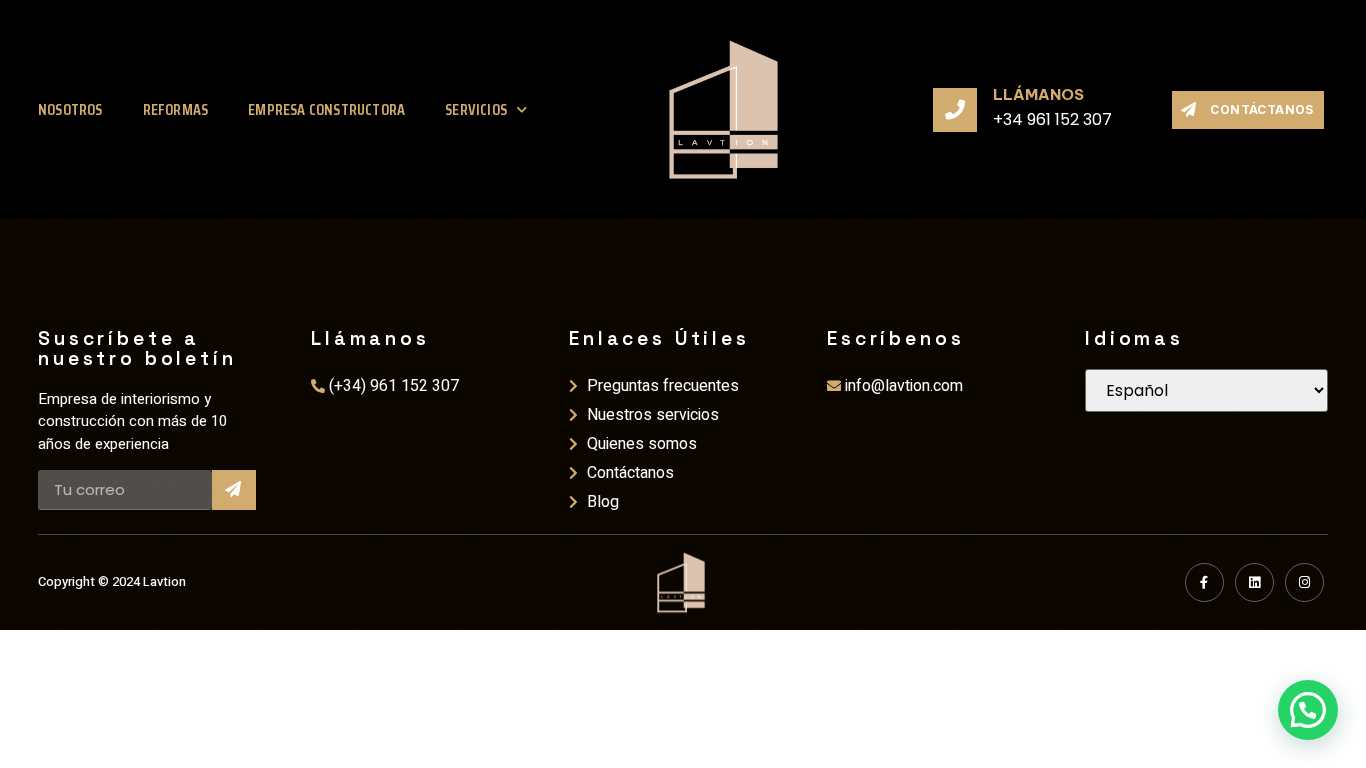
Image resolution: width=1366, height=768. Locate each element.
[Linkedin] (1254, 582)
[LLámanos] (955, 110)
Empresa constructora (326, 110)
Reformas (176, 110)
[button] (1308, 710)
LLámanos (1038, 94)
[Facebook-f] (1204, 582)
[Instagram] (1304, 582)
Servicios (476, 110)
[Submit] (234, 490)
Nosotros (70, 110)
